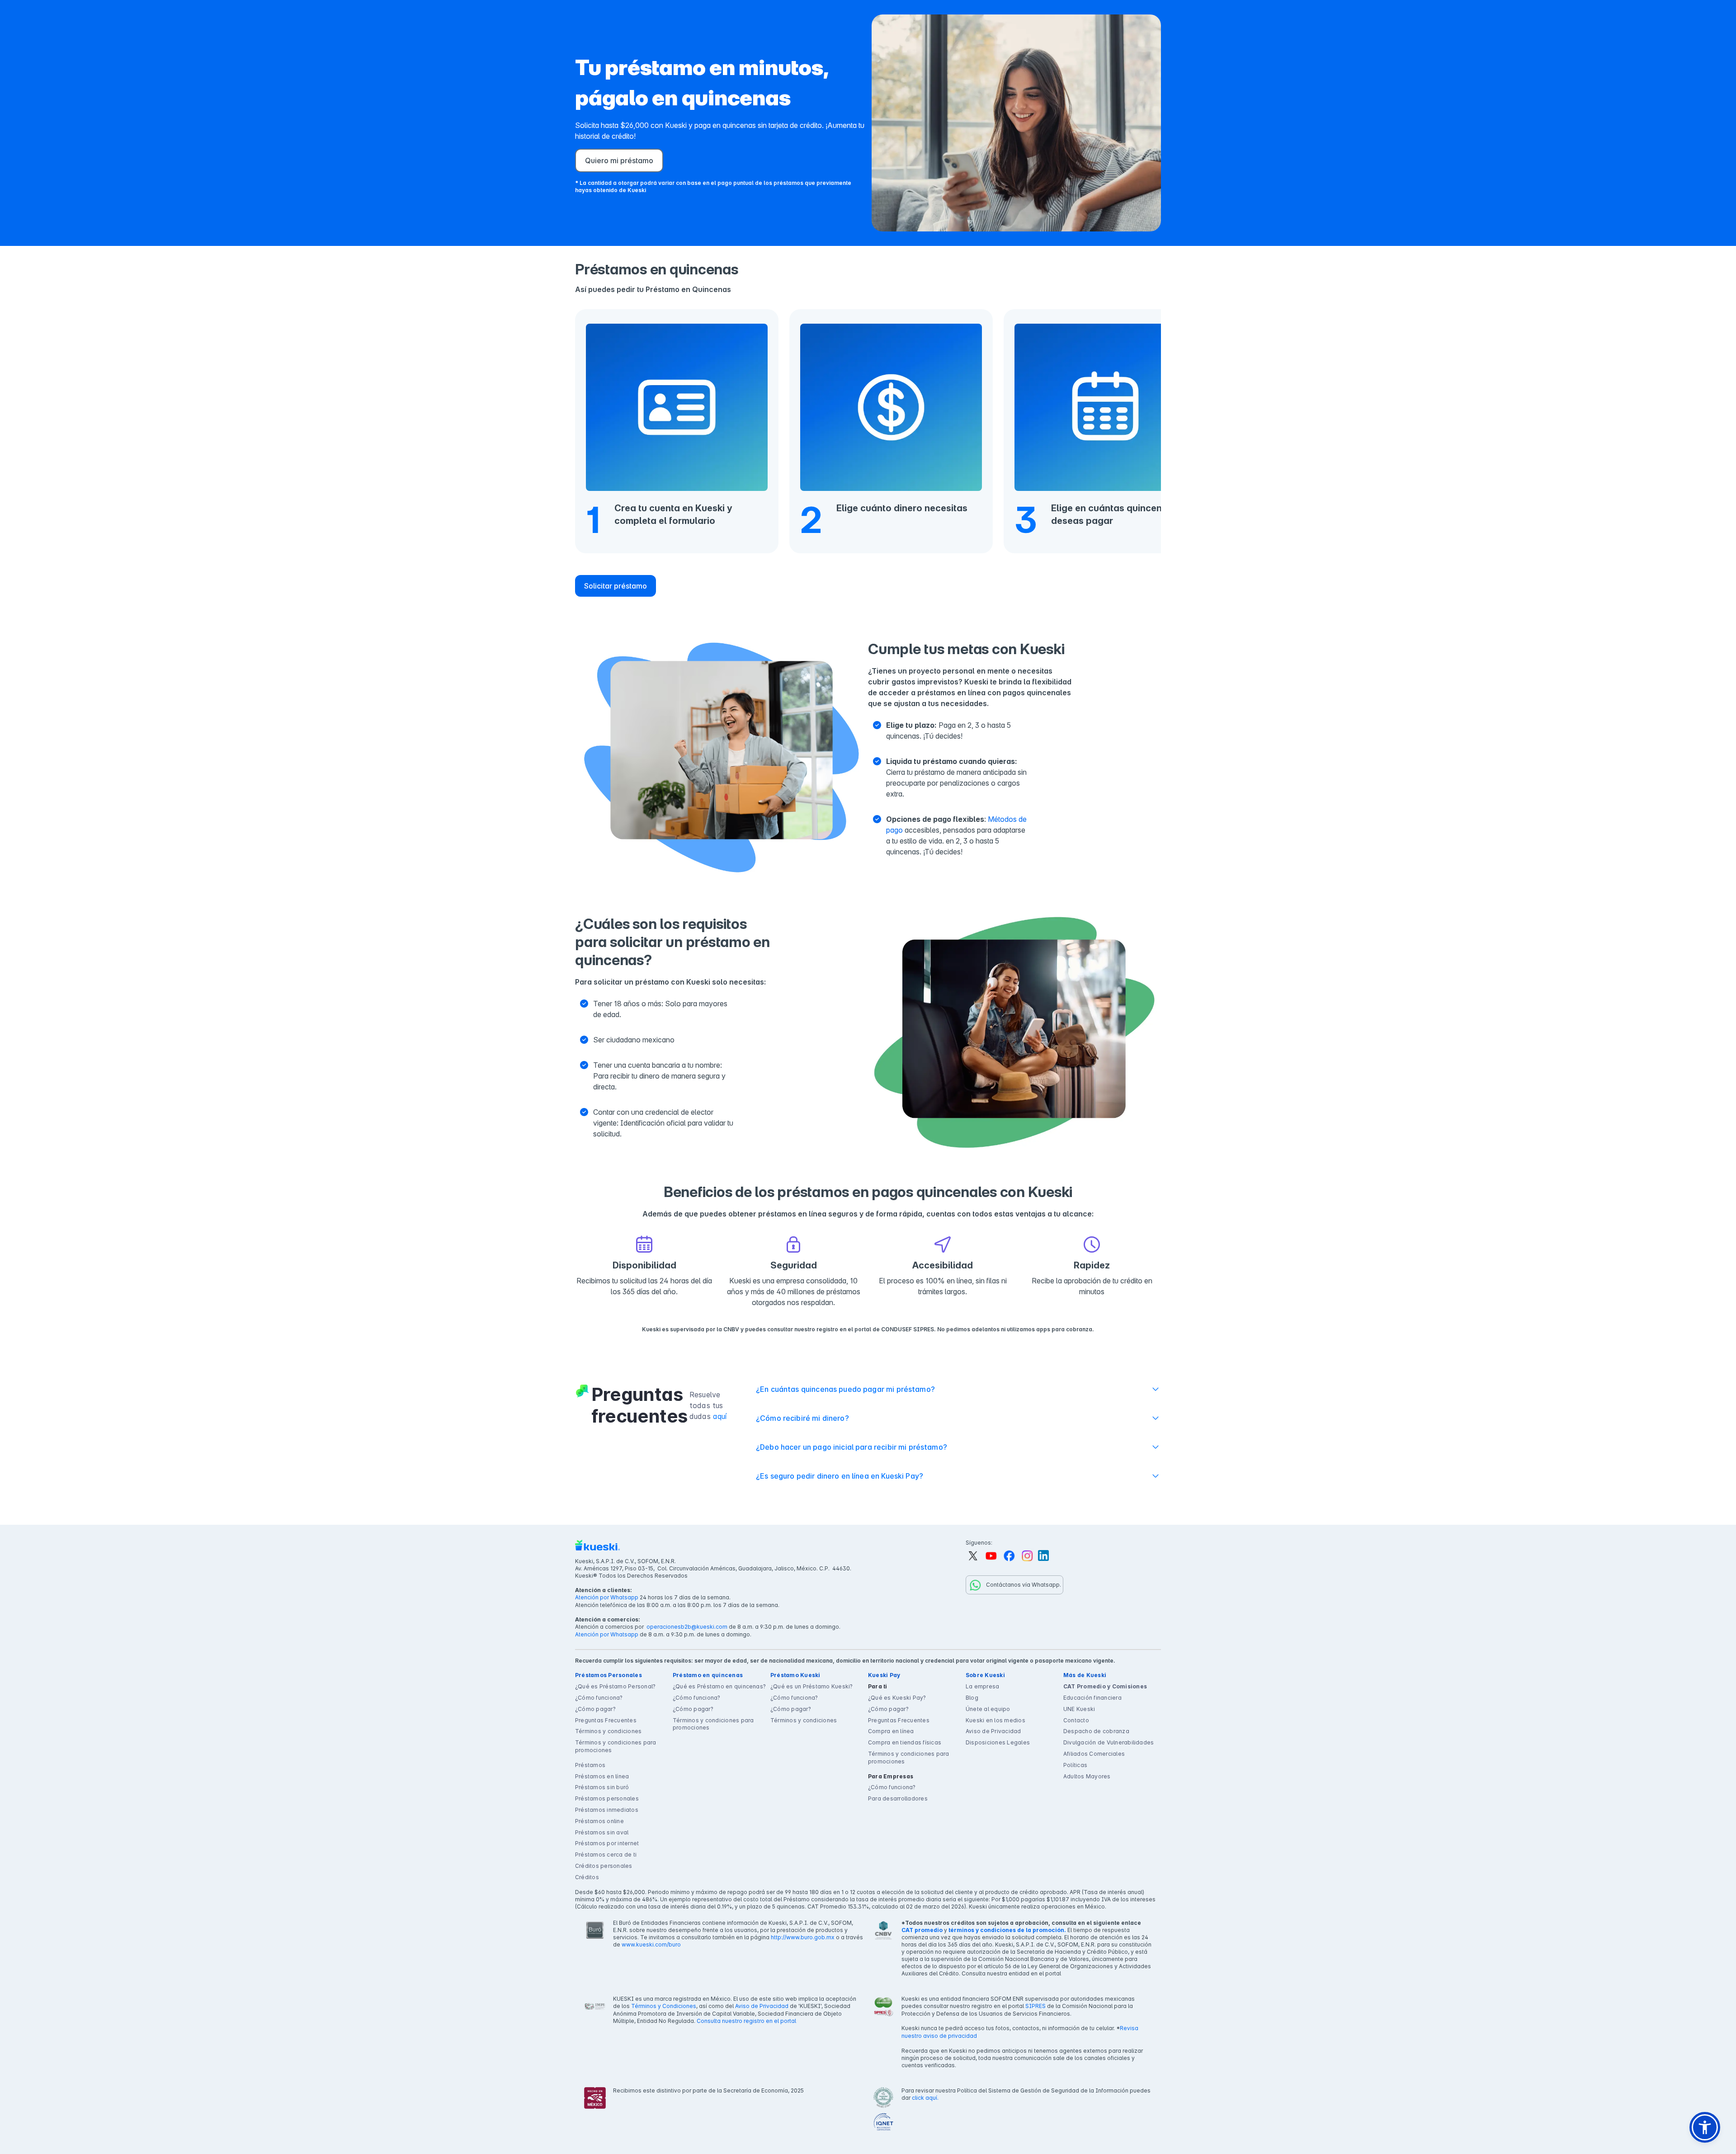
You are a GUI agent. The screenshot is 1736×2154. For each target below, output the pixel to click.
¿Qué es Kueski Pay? (897, 1698)
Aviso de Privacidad (993, 1731)
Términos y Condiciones (664, 2006)
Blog (972, 1698)
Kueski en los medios (995, 1720)
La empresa (982, 1686)
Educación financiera (1092, 1698)
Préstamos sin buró (602, 1787)
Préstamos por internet (607, 1843)
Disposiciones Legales (998, 1742)
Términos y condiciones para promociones (616, 1746)
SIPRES (1035, 2006)
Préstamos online (599, 1821)
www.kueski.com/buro (651, 1944)
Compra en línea (891, 1731)
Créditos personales (604, 1866)
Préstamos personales (607, 1798)
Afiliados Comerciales (1094, 1754)
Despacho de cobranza (1096, 1731)
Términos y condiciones (608, 1731)
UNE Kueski (1079, 1709)
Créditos (587, 1877)
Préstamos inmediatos (607, 1810)
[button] (1705, 2127)
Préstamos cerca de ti (606, 1855)
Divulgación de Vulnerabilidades (1109, 1742)
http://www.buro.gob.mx (803, 1937)
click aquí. (925, 2098)
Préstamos (590, 1765)
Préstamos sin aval (602, 1832)
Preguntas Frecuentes (606, 1720)
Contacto (1076, 1720)
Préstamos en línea (602, 1776)
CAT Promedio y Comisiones (1105, 1686)
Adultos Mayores (1087, 1776)
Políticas (1075, 1765)
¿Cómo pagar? (595, 1709)
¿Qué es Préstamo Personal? (615, 1686)
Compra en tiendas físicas (905, 1742)
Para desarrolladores (898, 1798)
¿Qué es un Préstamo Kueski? (811, 1686)
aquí (720, 1416)
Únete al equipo (988, 1709)
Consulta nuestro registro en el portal (746, 2021)
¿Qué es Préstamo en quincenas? (719, 1686)
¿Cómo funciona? (599, 1698)
